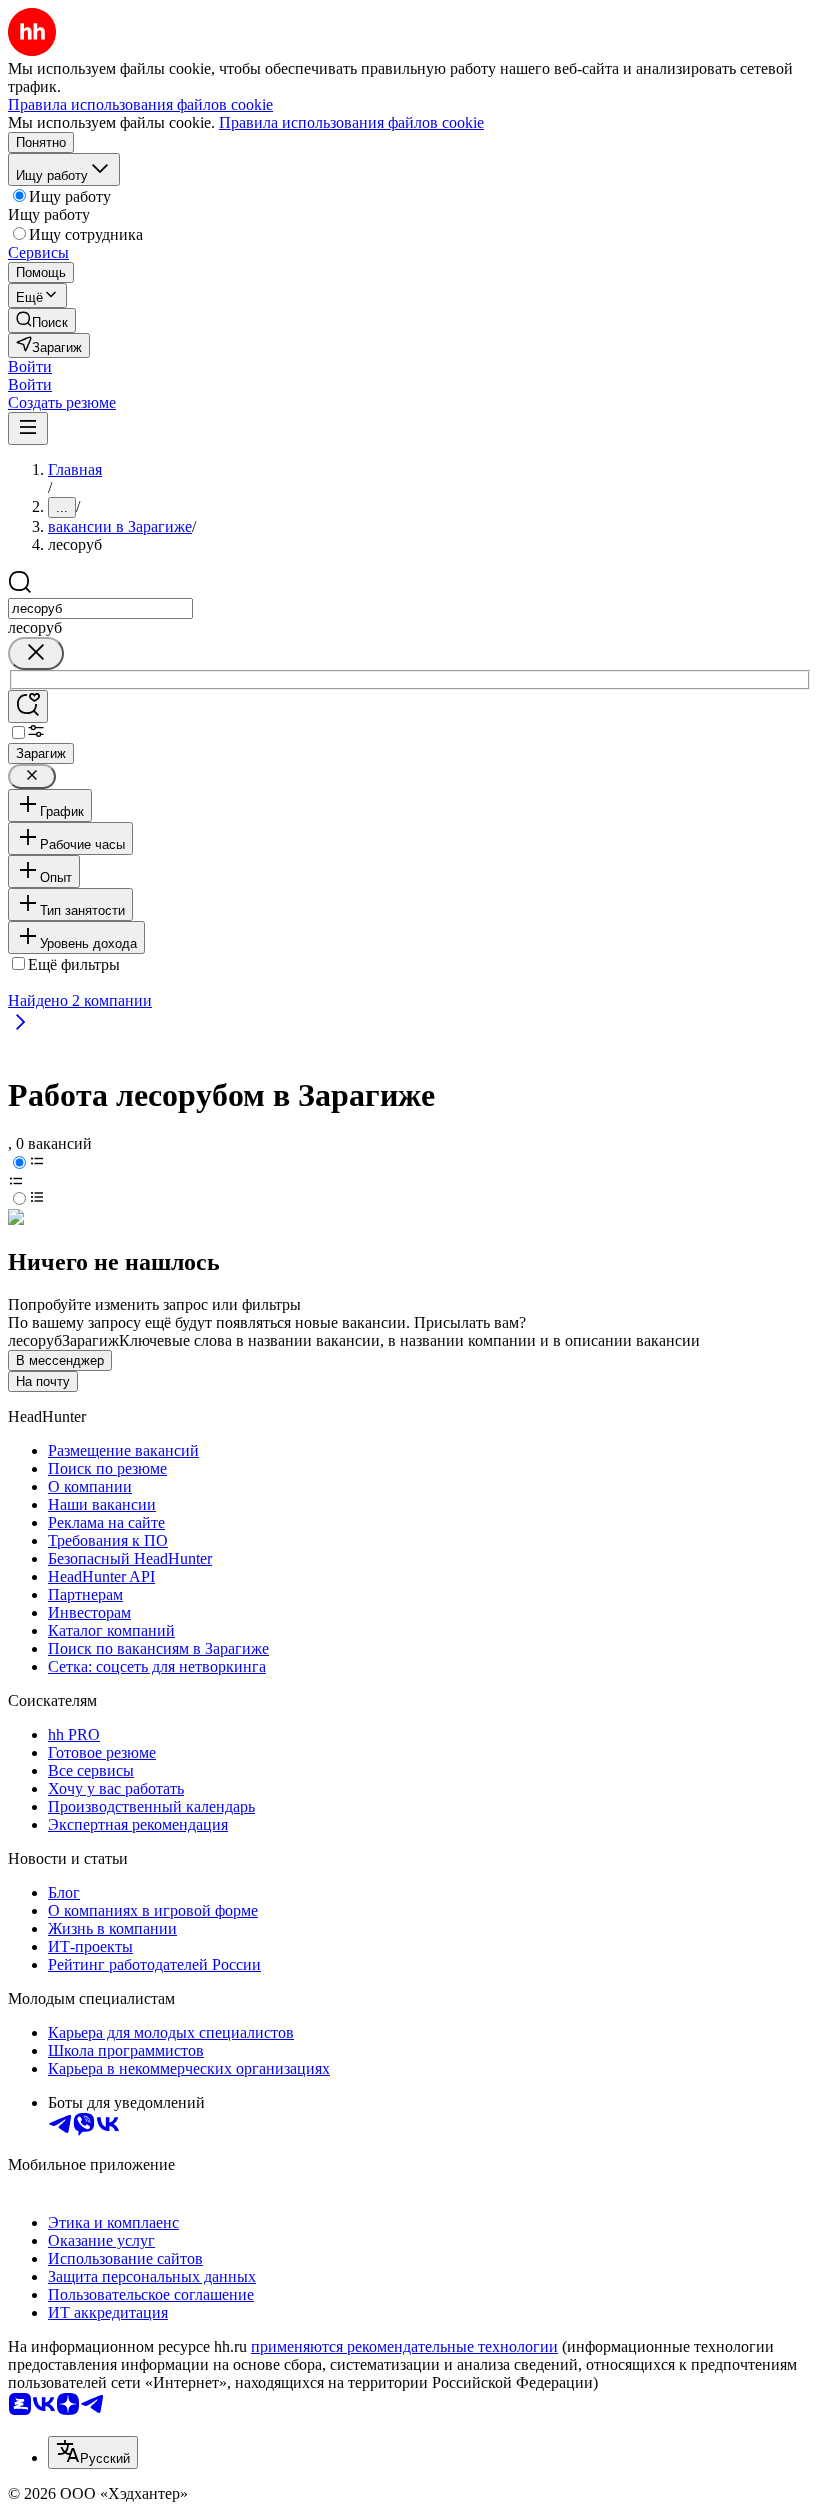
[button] (30, 366)
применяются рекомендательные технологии (404, 2346)
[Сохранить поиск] (28, 706)
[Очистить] (36, 653)
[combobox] (100, 608)
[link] (42, 320)
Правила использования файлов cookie (351, 122)
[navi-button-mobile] (28, 428)
